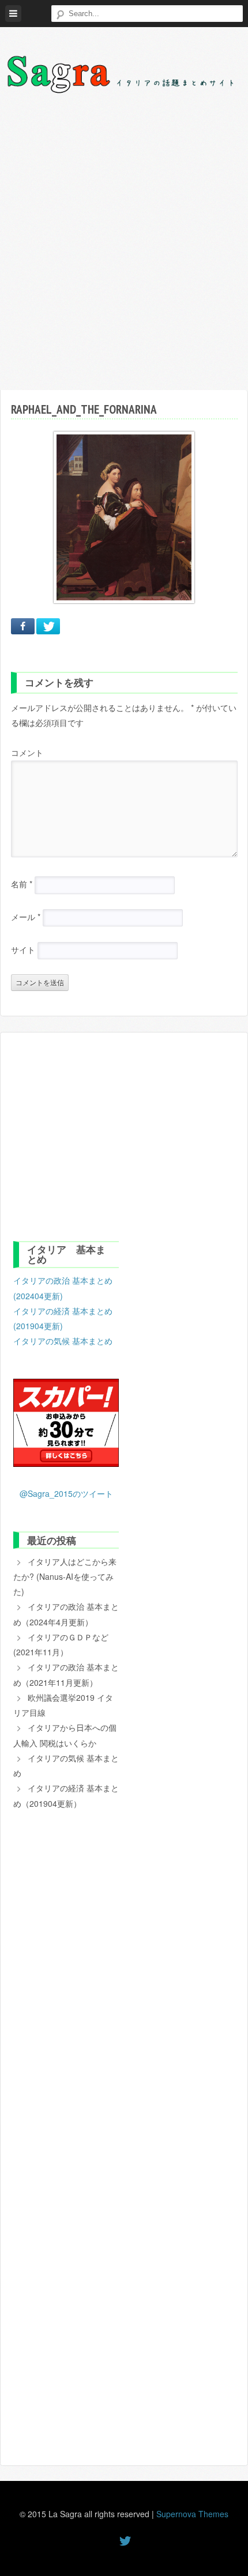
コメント (27, 752)
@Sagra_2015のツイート (66, 1493)
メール (26, 917)
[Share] (23, 626)
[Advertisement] (124, 249)
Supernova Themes (192, 2514)
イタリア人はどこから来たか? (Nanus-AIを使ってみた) (65, 1577)
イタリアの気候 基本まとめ (63, 1341)
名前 (22, 884)
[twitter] (124, 2540)
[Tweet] (48, 626)
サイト (23, 950)
